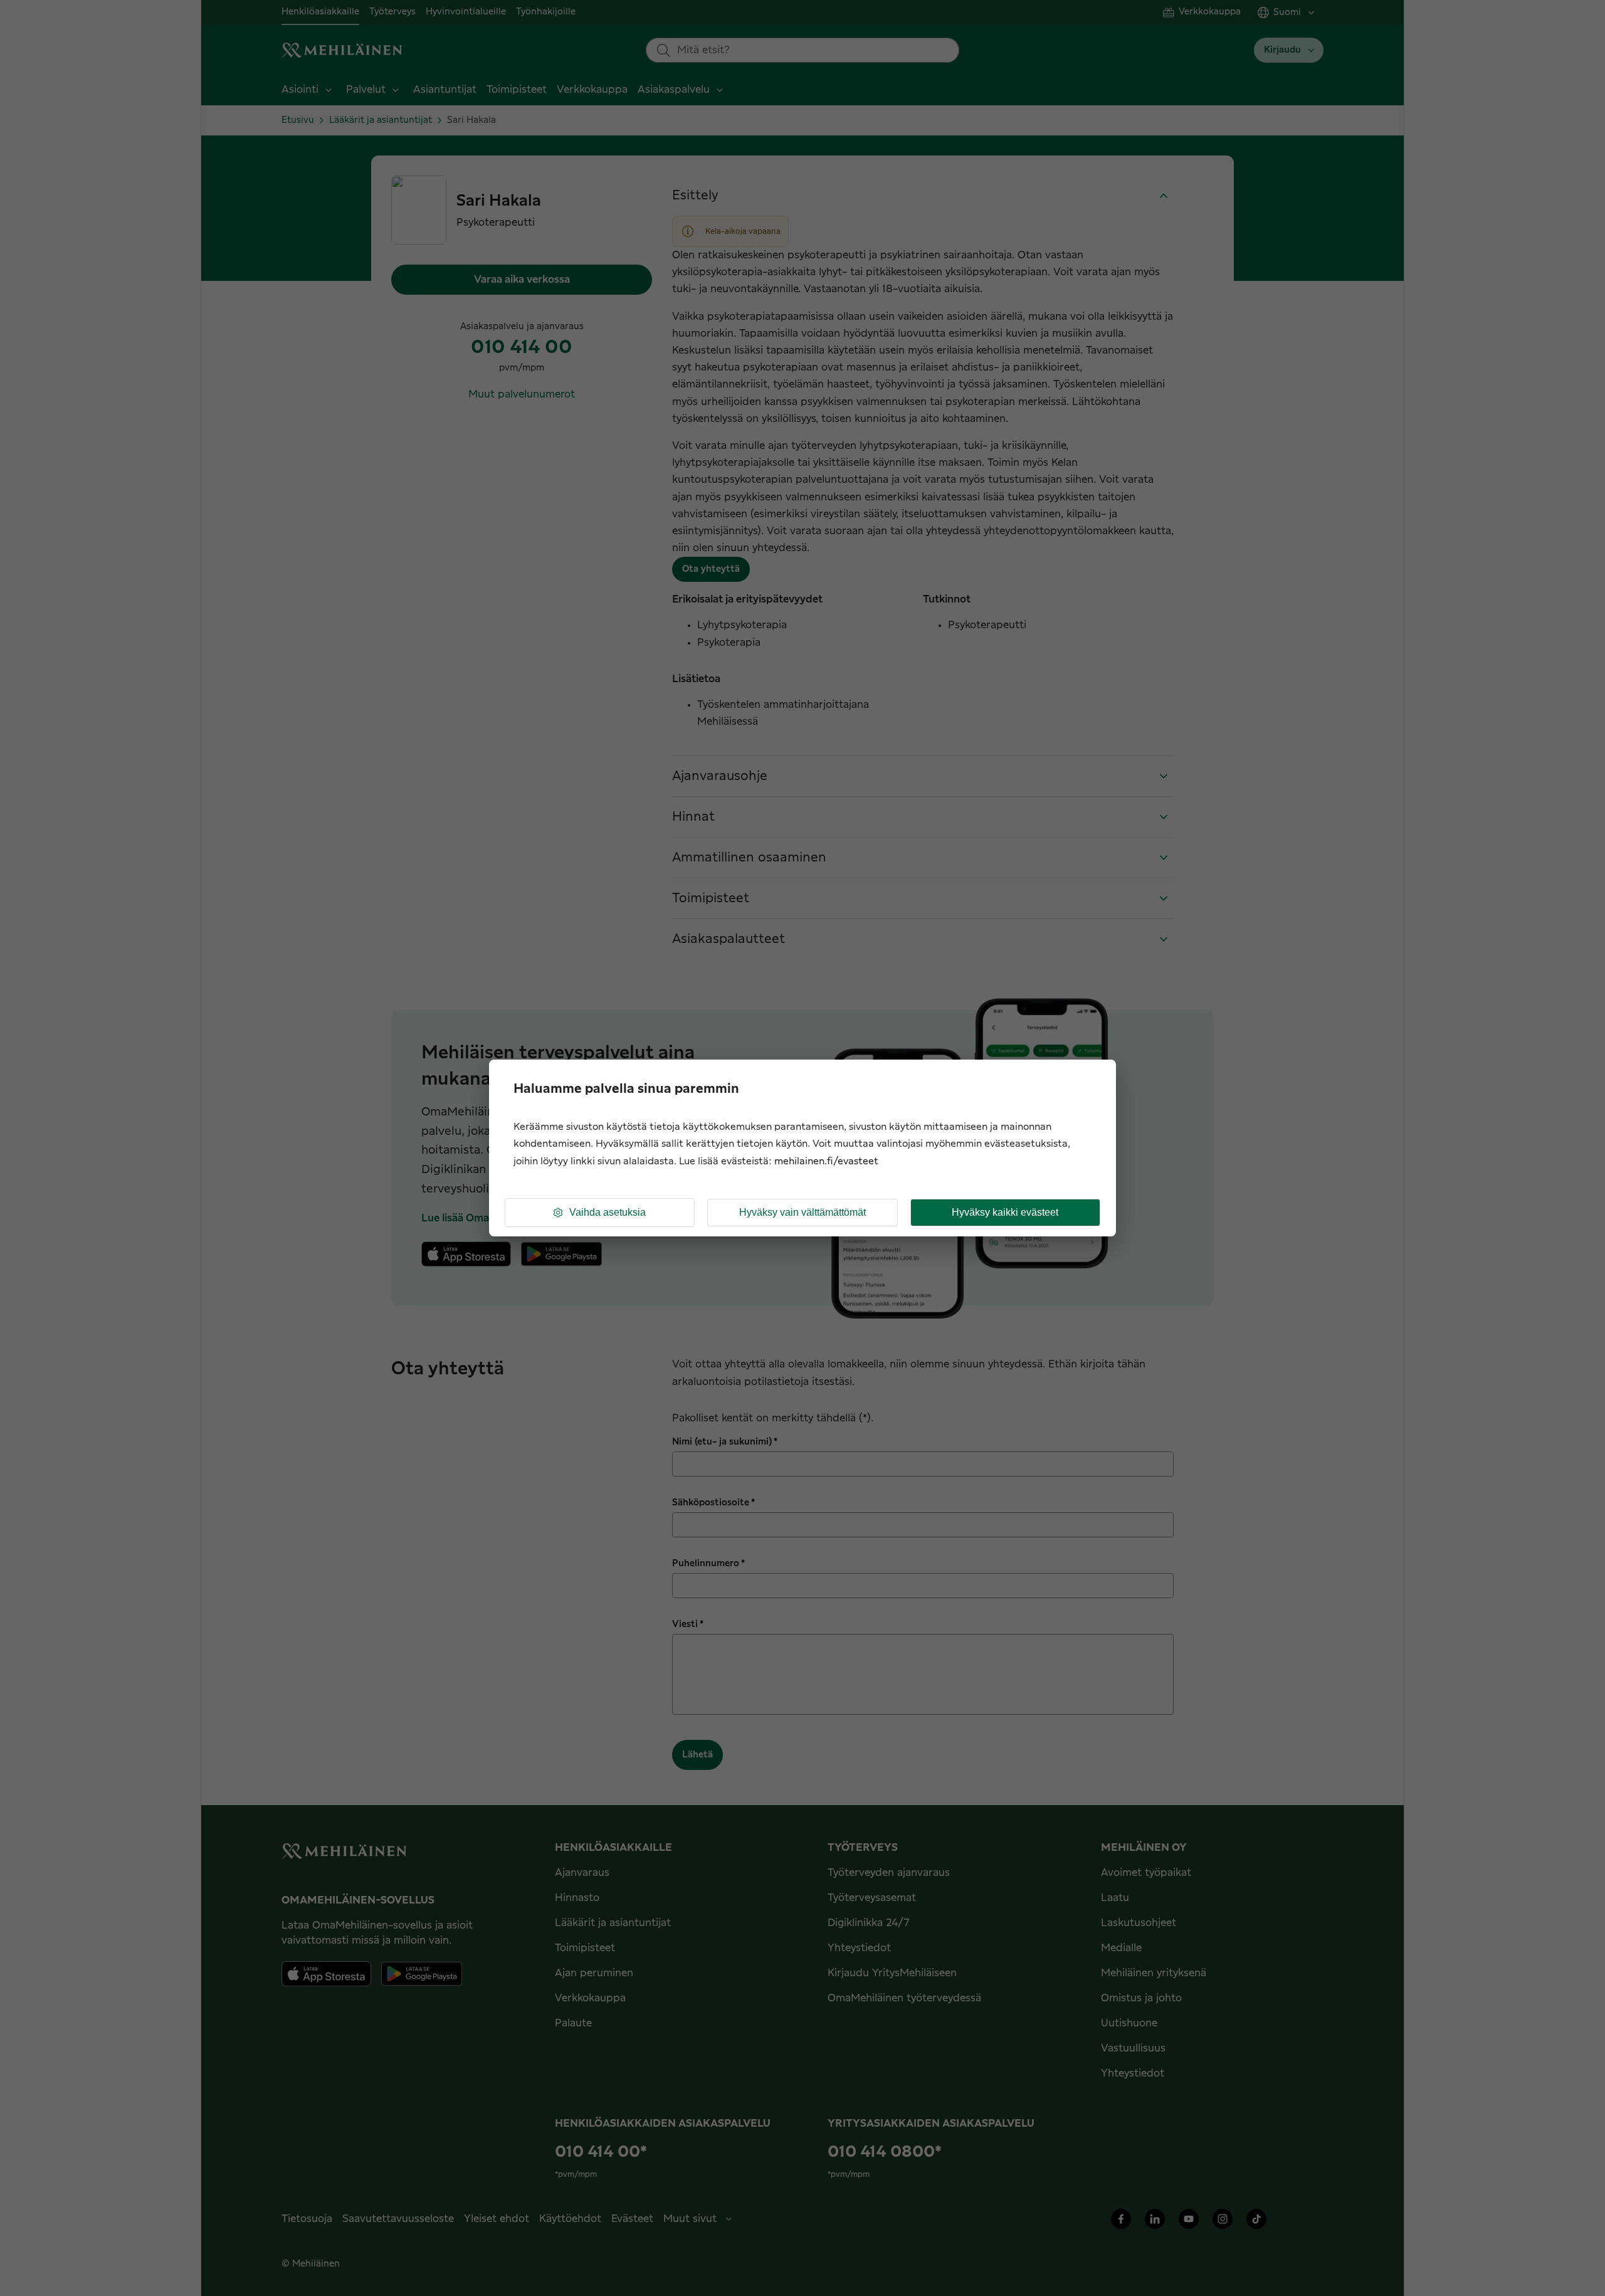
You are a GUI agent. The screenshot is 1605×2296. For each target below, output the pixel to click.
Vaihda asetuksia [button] (608, 1212)
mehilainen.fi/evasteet (826, 1161)
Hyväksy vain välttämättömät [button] (802, 1212)
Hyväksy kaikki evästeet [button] (1005, 1212)
